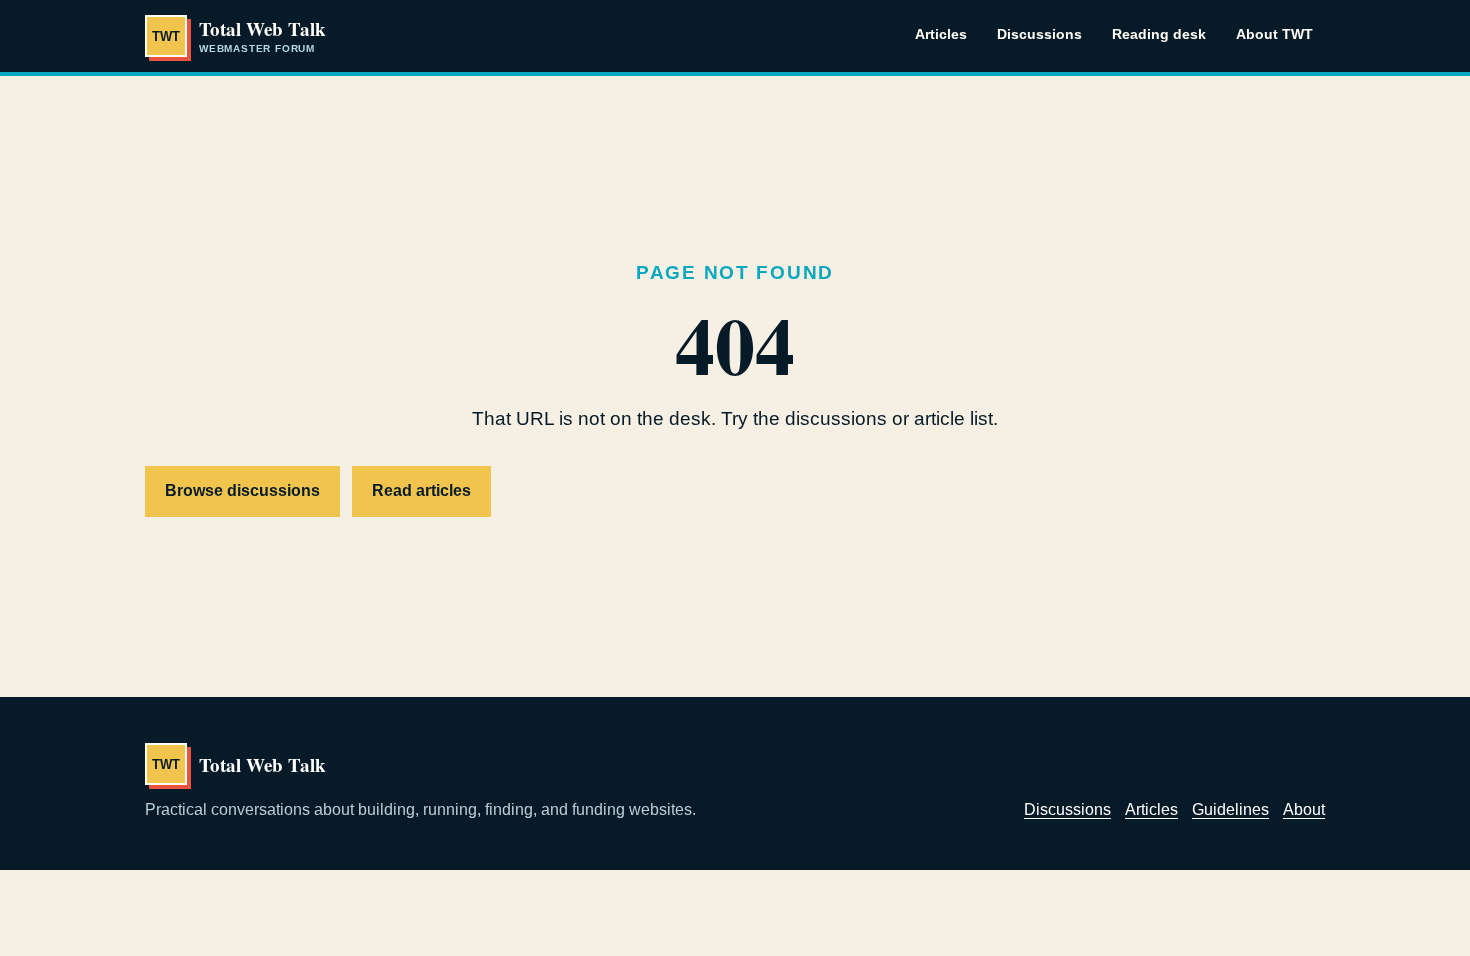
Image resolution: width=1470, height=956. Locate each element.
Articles (941, 34)
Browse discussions (242, 490)
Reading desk (1159, 34)
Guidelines (1230, 809)
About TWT (1274, 34)
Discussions (1039, 34)
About (1304, 809)
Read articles (421, 490)
